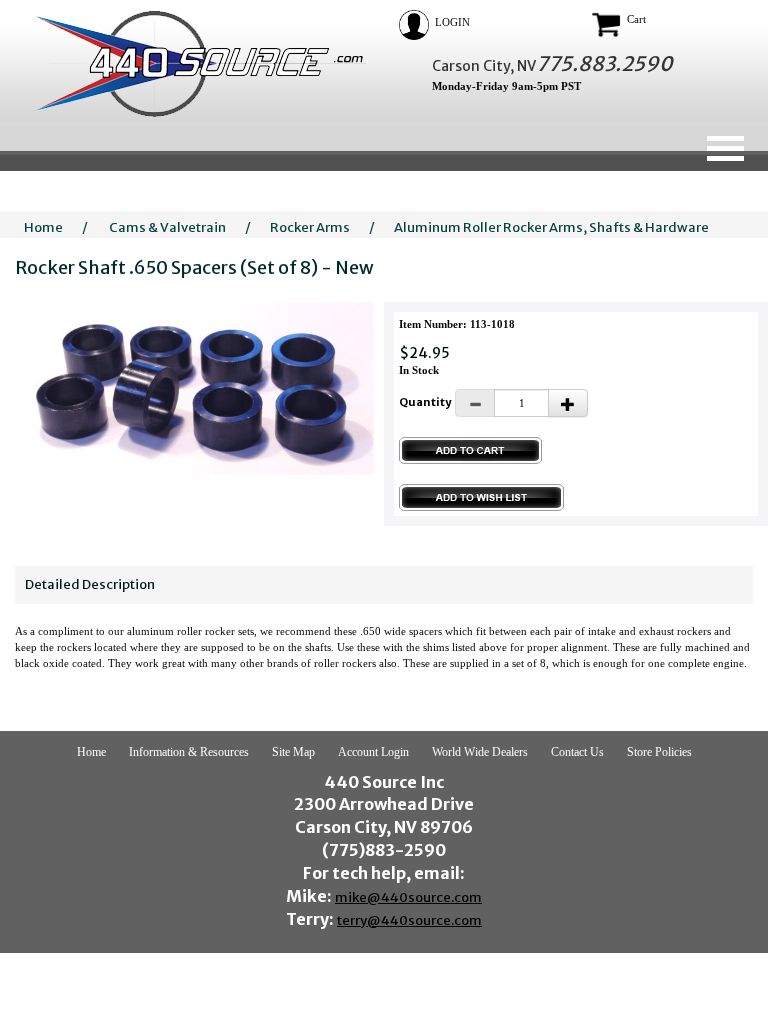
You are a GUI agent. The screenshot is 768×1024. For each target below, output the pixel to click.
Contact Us (577, 752)
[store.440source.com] (191, 63)
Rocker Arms (310, 227)
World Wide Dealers (480, 752)
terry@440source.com (409, 920)
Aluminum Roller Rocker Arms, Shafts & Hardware (551, 227)
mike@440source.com (408, 897)
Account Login (373, 752)
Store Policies (659, 752)
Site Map (293, 752)
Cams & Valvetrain (167, 227)
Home (43, 227)
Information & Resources (189, 752)
